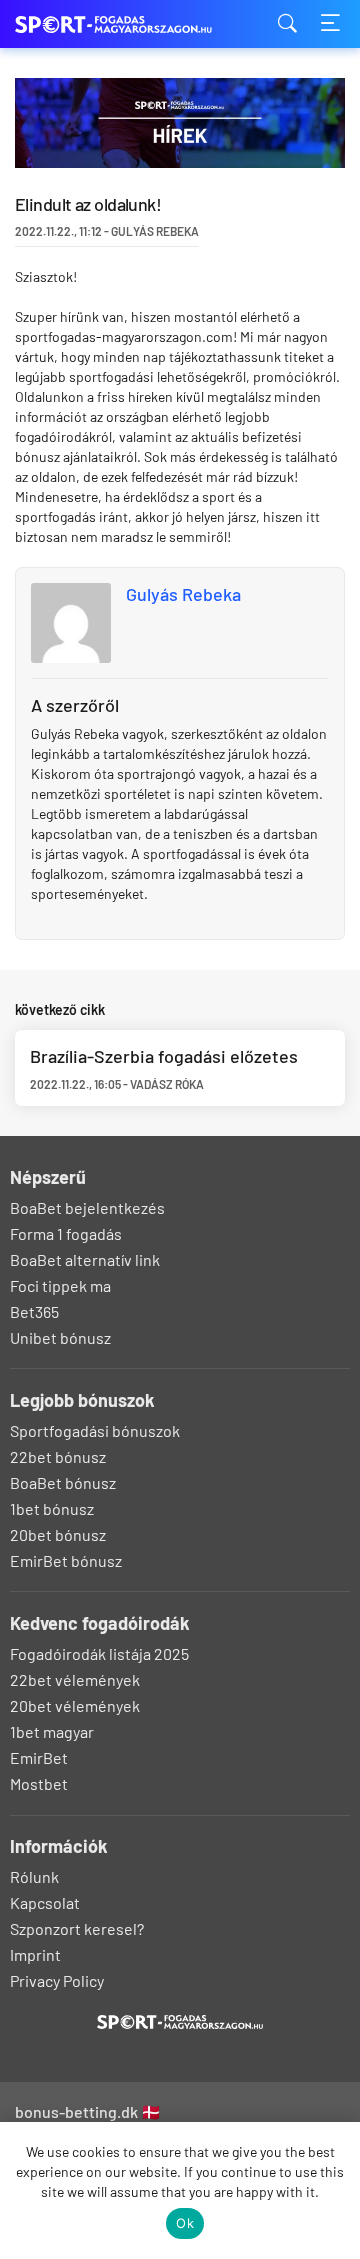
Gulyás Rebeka (183, 594)
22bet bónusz (58, 1456)
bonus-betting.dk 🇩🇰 (88, 2111)
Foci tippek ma (60, 1285)
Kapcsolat (45, 1902)
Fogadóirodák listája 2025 (99, 1653)
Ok (185, 2223)
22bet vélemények (75, 1679)
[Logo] (180, 2022)
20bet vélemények (75, 1705)
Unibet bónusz (60, 1337)
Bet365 (34, 1311)
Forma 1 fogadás (66, 1233)
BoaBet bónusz (63, 1482)
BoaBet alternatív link (85, 1259)
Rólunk (34, 1876)
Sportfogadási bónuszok (95, 1430)
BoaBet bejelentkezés (87, 1207)
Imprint (35, 1954)
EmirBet (39, 1757)
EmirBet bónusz (66, 1560)
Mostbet (39, 1783)
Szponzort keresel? (77, 1928)
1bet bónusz (52, 1508)
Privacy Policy (57, 1980)
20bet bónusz (58, 1534)
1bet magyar (52, 1731)
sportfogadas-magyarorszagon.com (115, 24)
